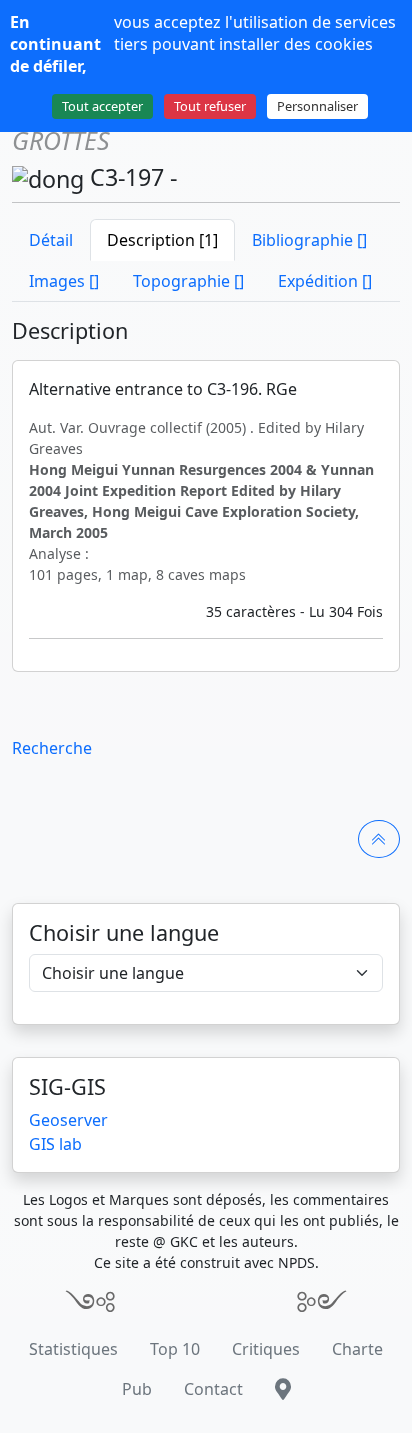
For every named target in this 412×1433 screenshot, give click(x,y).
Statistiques (73, 1349)
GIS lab (55, 1144)
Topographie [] (188, 281)
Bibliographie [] (309, 240)
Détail (51, 240)
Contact (213, 1389)
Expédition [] (325, 281)
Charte (357, 1349)
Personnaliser (317, 106)
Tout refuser (210, 106)
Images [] (64, 281)
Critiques (266, 1349)
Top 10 (175, 1349)
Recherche (52, 748)
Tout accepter (102, 106)
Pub (137, 1389)
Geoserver (68, 1120)
